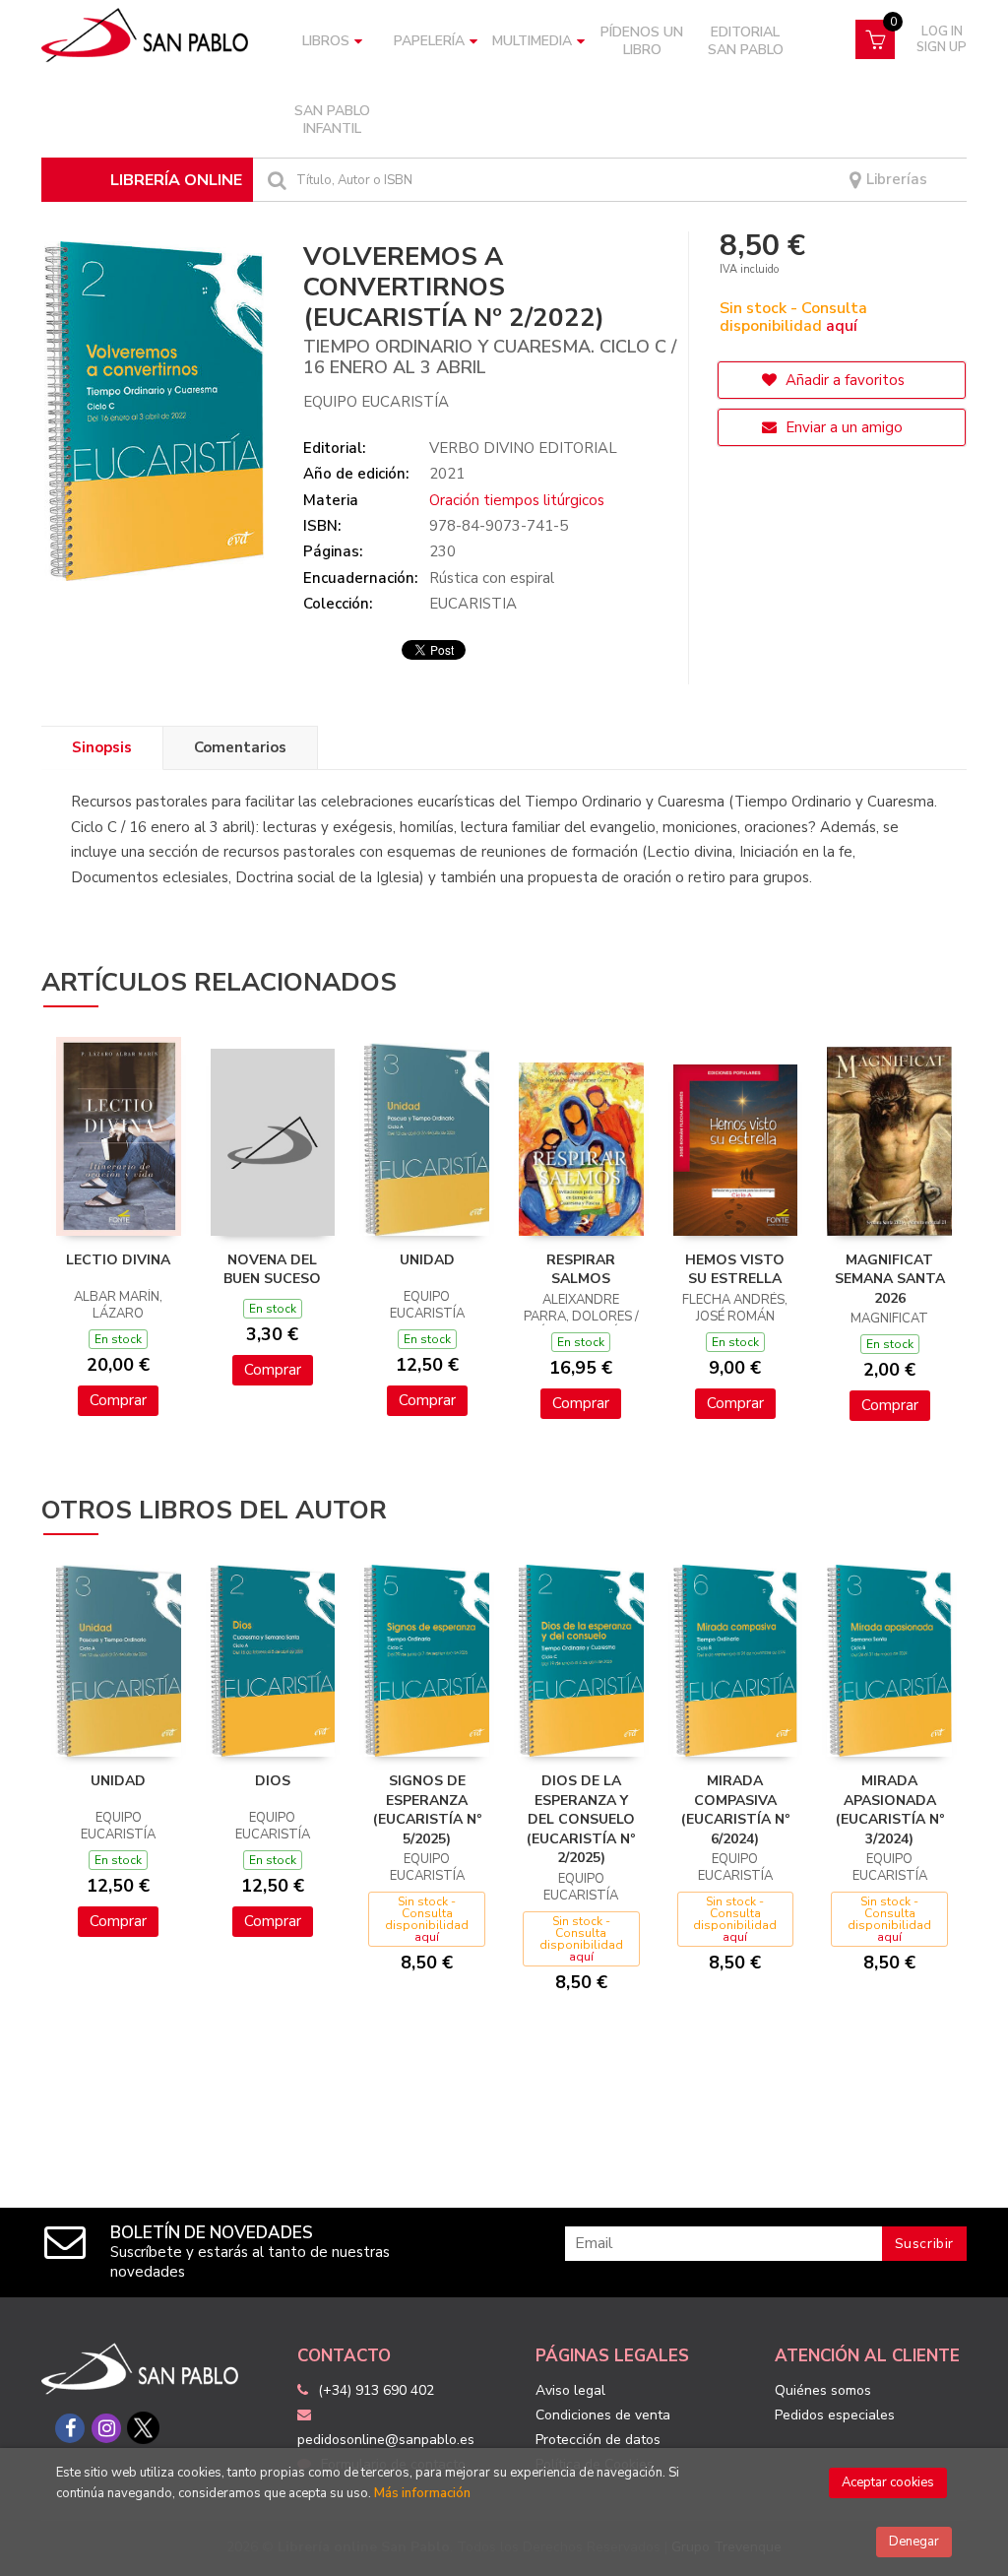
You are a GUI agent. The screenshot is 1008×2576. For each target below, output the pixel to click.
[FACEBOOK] (70, 2428)
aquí (842, 326)
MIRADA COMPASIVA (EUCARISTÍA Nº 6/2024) (735, 1810)
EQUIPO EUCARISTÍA (376, 402)
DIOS (273, 1781)
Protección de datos (598, 2440)
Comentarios (240, 747)
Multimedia (532, 41)
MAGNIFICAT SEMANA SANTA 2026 (890, 1279)
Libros (326, 41)
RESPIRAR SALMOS (581, 1270)
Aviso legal (570, 2390)
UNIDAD (427, 1260)
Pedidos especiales (835, 2415)
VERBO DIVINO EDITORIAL (523, 448)
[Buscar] (275, 180)
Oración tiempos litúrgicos (517, 500)
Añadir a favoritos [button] (843, 380)
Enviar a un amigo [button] (842, 427)
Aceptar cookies (888, 2482)
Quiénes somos (823, 2390)
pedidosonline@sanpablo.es (386, 2440)
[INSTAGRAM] (106, 2428)
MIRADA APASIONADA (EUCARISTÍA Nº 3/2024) (890, 1810)
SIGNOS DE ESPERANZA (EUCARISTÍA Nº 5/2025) (427, 1810)
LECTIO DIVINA (118, 1260)
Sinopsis (102, 747)
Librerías (895, 180)
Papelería (429, 41)
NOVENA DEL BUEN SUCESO (272, 1270)
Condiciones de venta (603, 2415)
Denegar (914, 2542)
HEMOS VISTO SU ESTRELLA (735, 1270)
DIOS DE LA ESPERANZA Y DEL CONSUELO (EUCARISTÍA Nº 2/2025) (581, 1819)
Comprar (118, 1400)
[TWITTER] (143, 2428)
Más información (422, 2493)
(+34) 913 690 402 (376, 2390)
